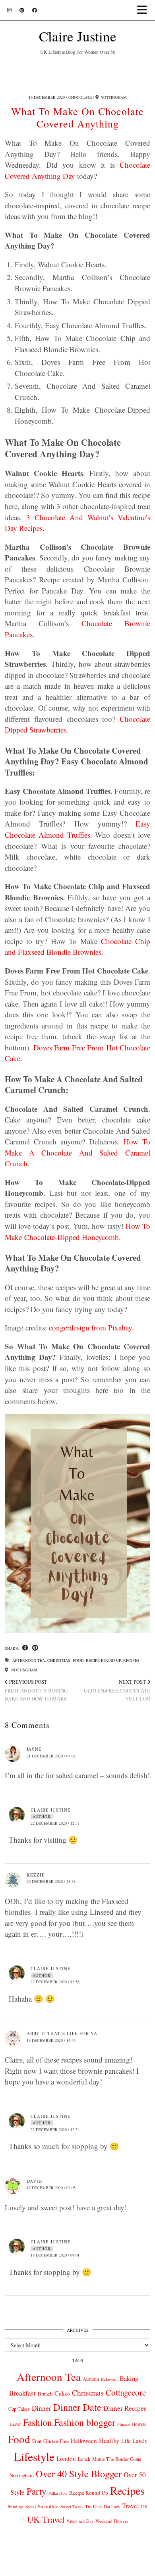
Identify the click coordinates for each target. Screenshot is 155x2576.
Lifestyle (34, 2456)
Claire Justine (78, 36)
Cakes (62, 2393)
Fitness (123, 2424)
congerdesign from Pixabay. (91, 1327)
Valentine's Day (80, 2521)
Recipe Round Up (103, 1660)
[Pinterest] (22, 10)
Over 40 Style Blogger (79, 2473)
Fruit (37, 2441)
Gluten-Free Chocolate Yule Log (117, 1690)
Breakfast (22, 2393)
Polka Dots (58, 2493)
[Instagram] (9, 10)
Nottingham (24, 1670)
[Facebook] (35, 10)
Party (37, 2491)
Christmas (59, 1660)
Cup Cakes (19, 2409)
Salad (31, 2506)
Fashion (38, 2422)
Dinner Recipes (125, 2408)
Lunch (84, 2459)
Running (15, 2506)
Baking (129, 2378)
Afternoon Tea (29, 1660)
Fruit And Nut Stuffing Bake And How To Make (36, 1690)
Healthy (109, 2440)
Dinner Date (77, 2407)
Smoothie (48, 2506)
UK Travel (46, 2519)
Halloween (84, 2441)
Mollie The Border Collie (117, 2459)
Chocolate (80, 97)
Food (78, 1660)
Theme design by (78, 2567)
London (66, 2458)
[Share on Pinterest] (35, 1648)
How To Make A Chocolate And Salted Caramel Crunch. (77, 1152)
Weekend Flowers (112, 2521)
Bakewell (109, 2379)
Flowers (139, 2424)
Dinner (42, 2408)
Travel (131, 2506)
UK (144, 2507)
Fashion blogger (85, 2422)
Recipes (131, 1660)
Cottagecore (126, 2392)
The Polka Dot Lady (103, 2506)
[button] (144, 10)
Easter (15, 2424)
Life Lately (134, 2441)
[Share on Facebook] (25, 1648)
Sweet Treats (72, 2506)
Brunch (45, 2394)
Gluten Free (56, 2441)
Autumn (91, 2379)
